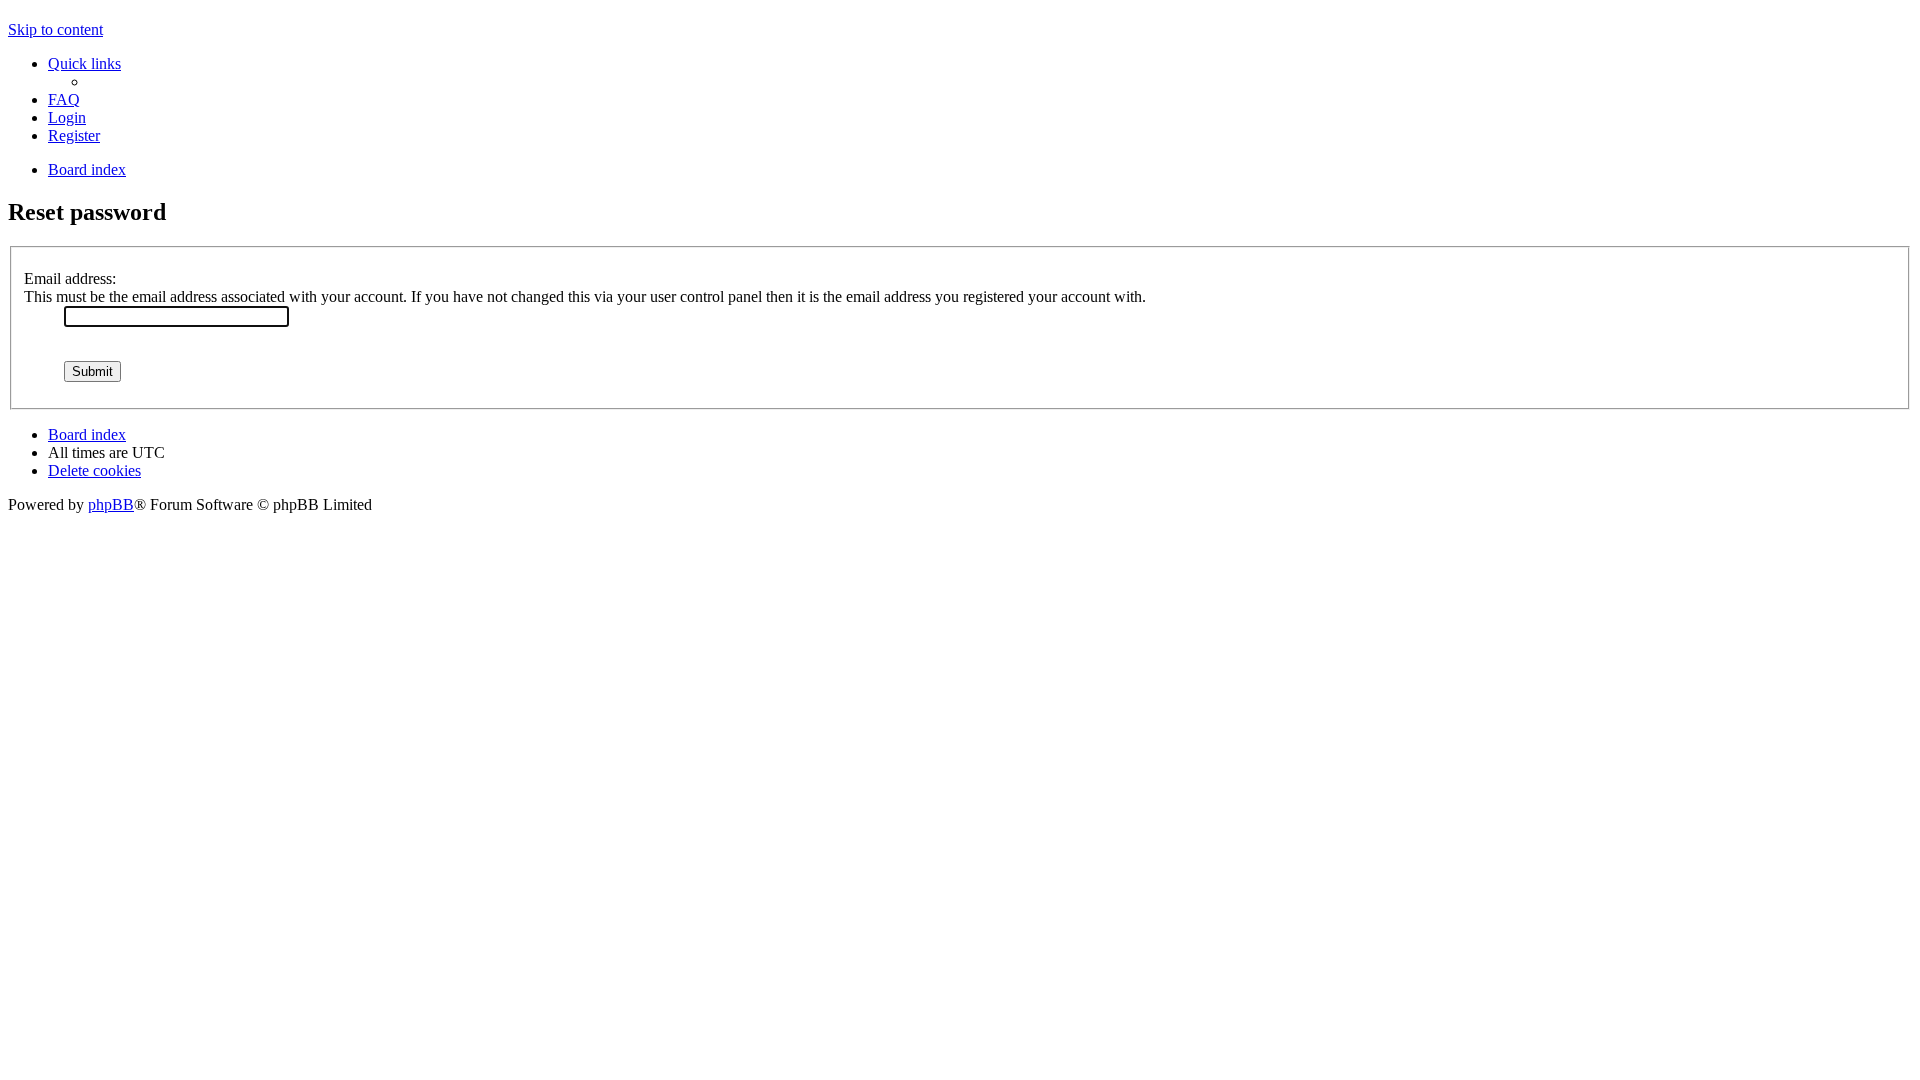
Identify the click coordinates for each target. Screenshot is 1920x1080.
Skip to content (55, 29)
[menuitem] (64, 99)
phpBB (111, 504)
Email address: (70, 278)
